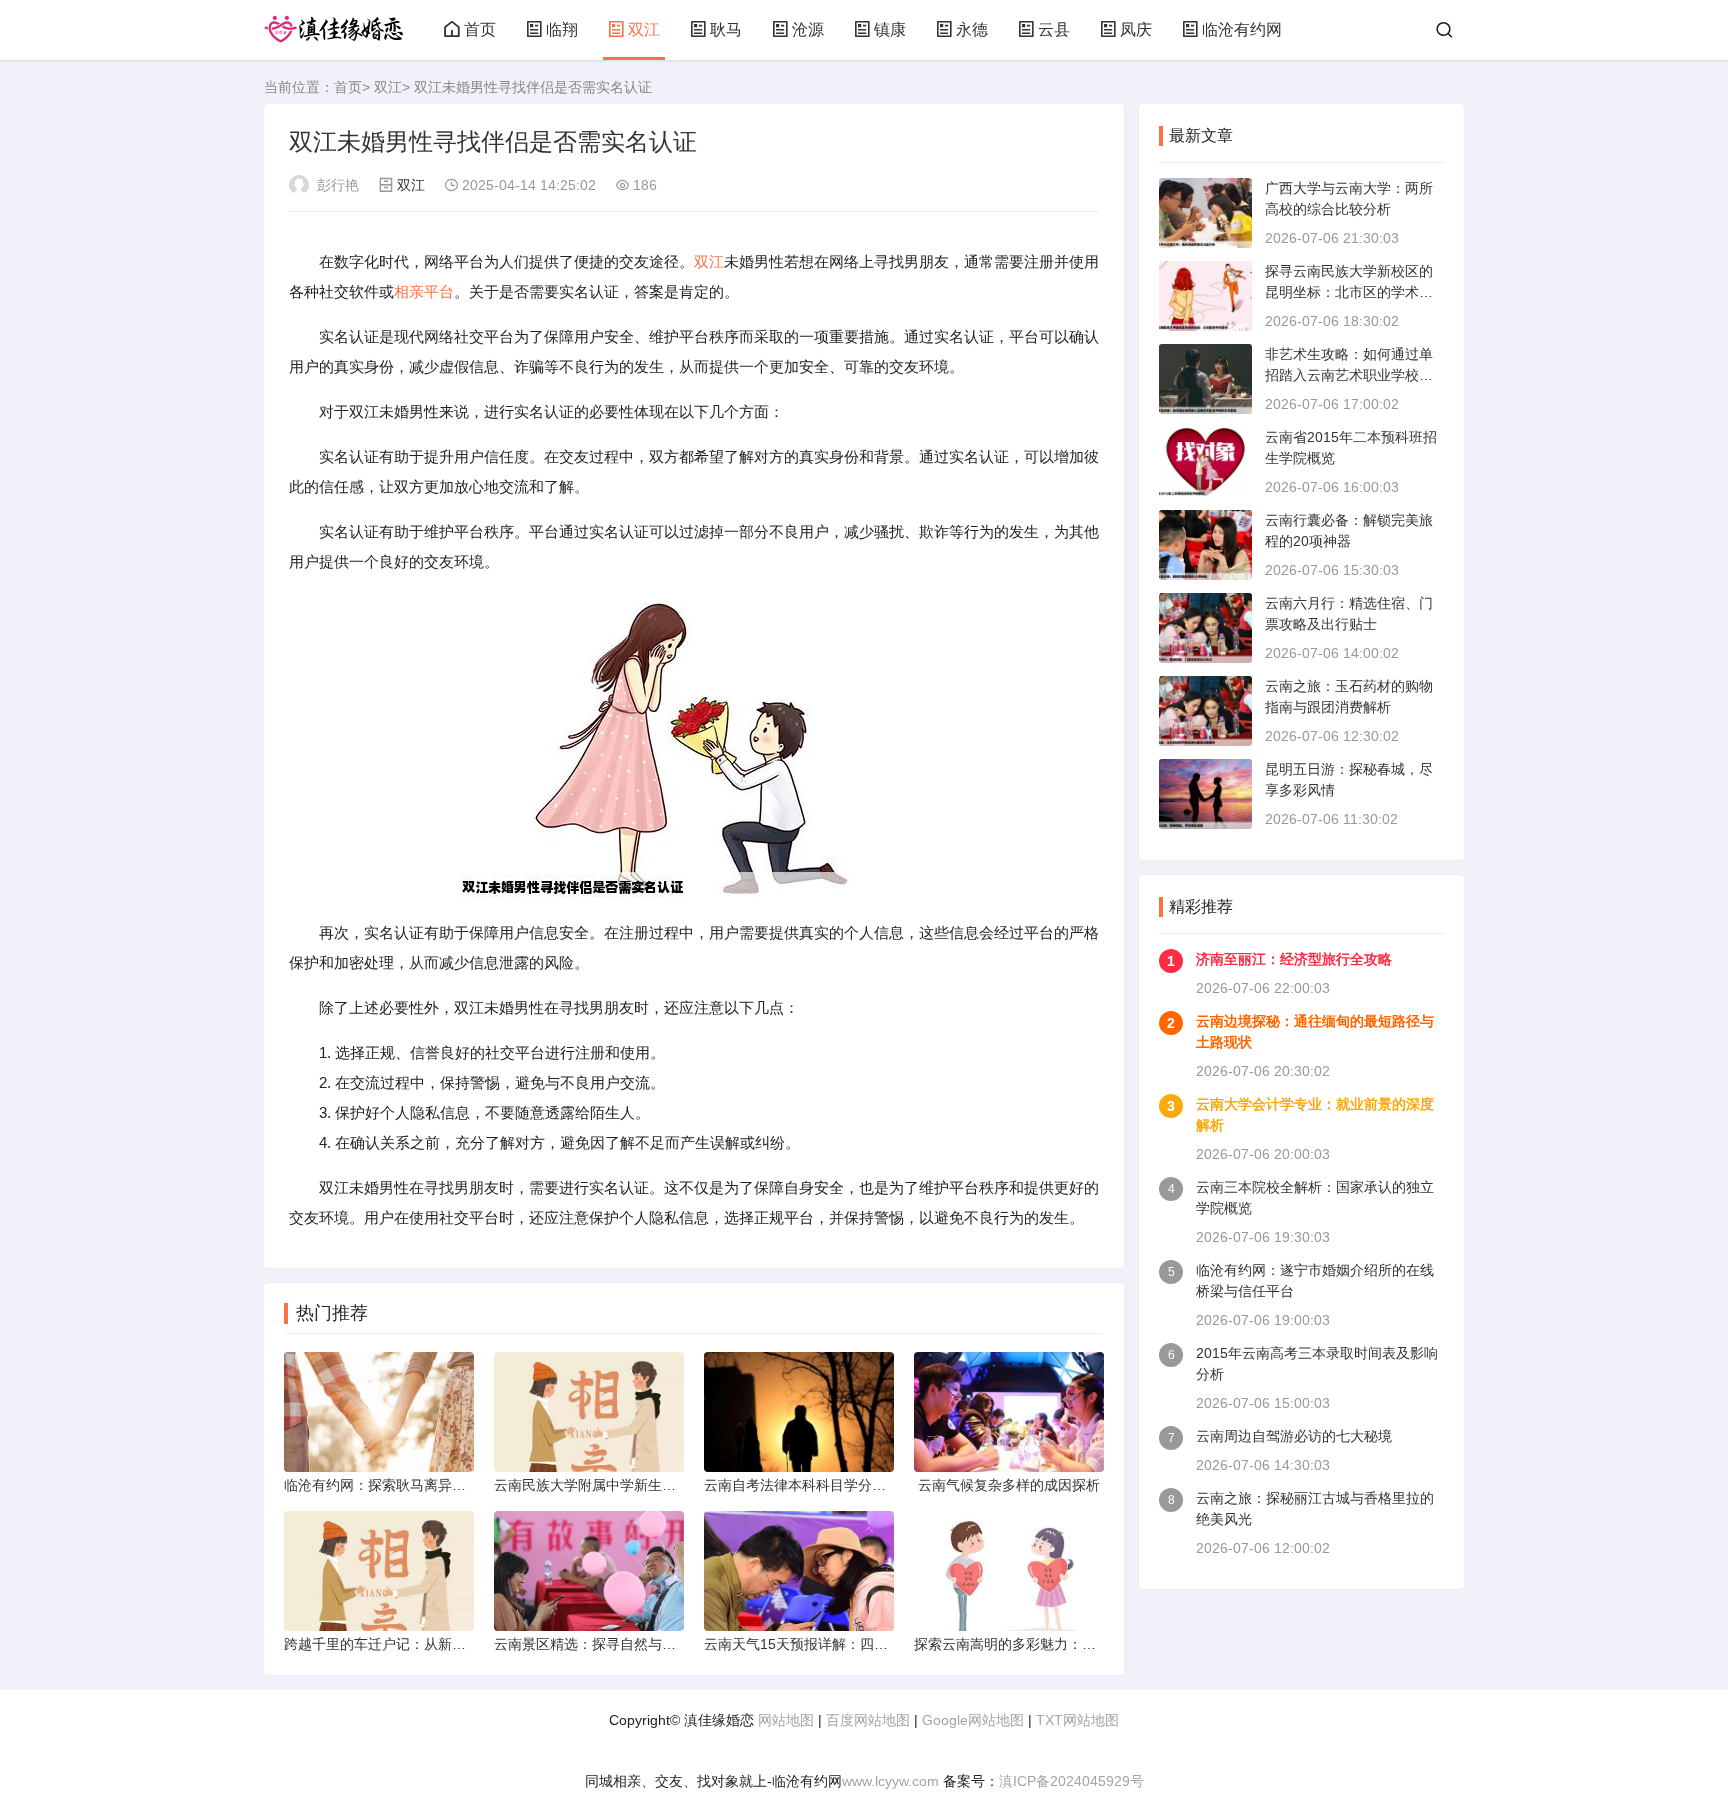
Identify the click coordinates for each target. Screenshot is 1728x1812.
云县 (1054, 29)
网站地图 (786, 1720)
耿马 (726, 29)
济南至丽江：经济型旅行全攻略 (1294, 959)
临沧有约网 (1242, 29)
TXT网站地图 (1077, 1720)
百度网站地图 (868, 1720)
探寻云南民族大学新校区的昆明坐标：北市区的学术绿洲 (1349, 292)
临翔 (562, 29)
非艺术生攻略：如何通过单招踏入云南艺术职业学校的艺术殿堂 (1349, 375)
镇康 (890, 29)
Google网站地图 (973, 1720)
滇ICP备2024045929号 (1071, 1781)
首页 (480, 29)
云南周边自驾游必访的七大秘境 (1294, 1436)
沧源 (808, 29)
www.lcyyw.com (890, 1781)
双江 (644, 29)
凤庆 (1136, 29)
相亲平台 (424, 291)
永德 (972, 29)
